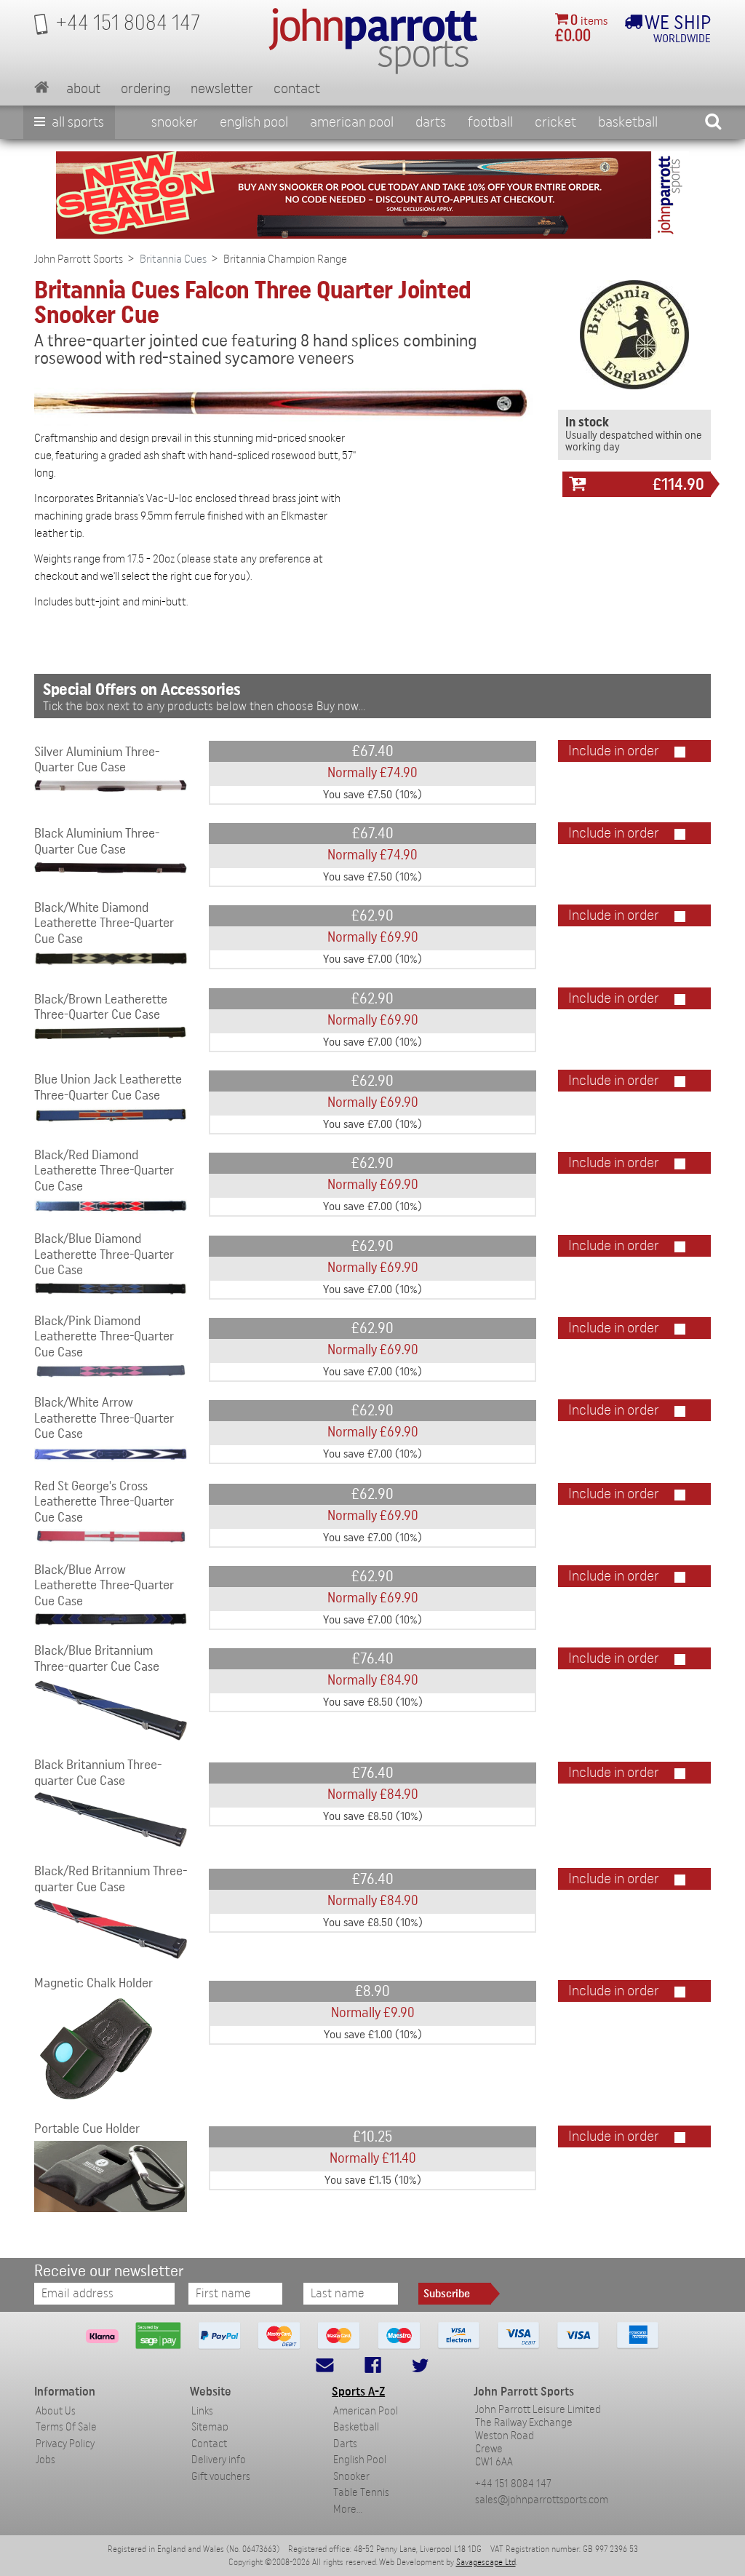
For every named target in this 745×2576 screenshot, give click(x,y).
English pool (254, 122)
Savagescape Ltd (486, 2562)
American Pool (352, 122)
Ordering (146, 89)
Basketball (628, 122)
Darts (431, 122)
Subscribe (447, 2294)
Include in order (614, 751)
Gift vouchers (221, 2477)
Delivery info (219, 2460)
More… (348, 2509)
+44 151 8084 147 (513, 2484)
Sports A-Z (358, 2392)
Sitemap (210, 2427)
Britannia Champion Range (285, 259)
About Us (56, 2411)
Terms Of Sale (66, 2427)
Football (490, 122)
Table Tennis (361, 2493)
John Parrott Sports (79, 259)
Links (202, 2411)
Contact (297, 89)
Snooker (175, 122)
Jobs (45, 2460)
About (83, 89)
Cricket (555, 122)
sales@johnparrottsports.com (542, 2500)
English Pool (360, 2460)
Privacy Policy (65, 2444)
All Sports (76, 122)
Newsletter (222, 89)
